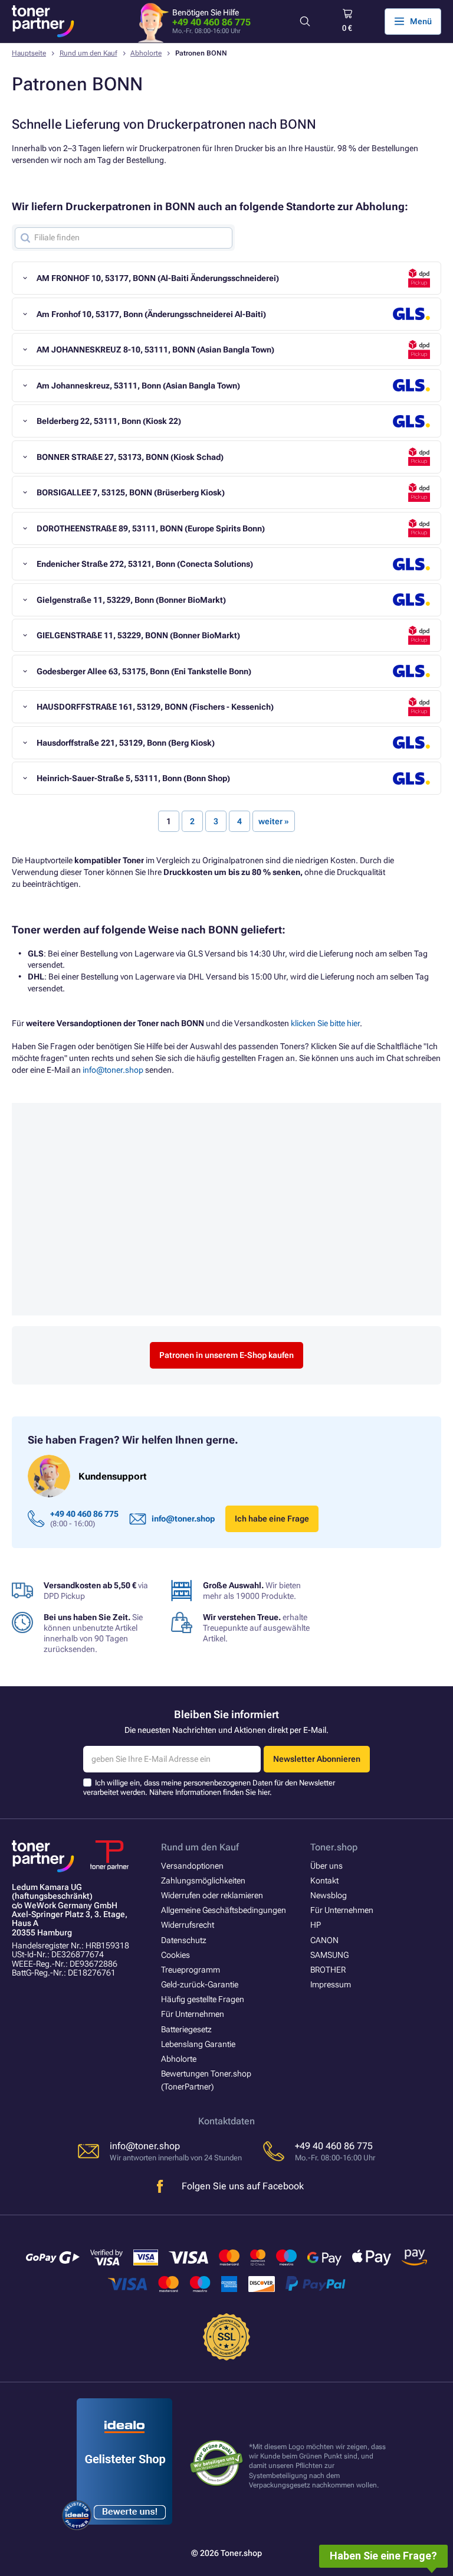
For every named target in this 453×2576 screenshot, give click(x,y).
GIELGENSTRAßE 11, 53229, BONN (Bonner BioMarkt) (138, 635)
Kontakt (324, 1880)
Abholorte (146, 53)
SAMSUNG (329, 1955)
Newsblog (329, 1895)
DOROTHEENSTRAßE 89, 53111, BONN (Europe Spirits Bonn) (151, 528)
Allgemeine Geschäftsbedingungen (224, 1910)
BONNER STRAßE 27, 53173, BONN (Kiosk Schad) (130, 457)
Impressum (331, 1984)
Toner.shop (334, 1847)
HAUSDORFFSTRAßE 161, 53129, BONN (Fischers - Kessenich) (155, 707)
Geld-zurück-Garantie (200, 1984)
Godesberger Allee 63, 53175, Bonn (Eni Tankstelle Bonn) (144, 671)
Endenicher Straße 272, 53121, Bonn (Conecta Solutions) (145, 564)
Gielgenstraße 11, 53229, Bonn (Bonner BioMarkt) (131, 600)
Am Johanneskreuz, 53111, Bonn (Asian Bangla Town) (138, 386)
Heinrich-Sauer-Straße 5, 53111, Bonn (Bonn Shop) (133, 778)
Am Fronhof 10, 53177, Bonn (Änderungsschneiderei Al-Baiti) (151, 314)
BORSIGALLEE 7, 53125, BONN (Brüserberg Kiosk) (131, 492)
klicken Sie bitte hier (325, 1023)
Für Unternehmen (193, 2014)
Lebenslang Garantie (198, 2044)
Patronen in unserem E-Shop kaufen (226, 1355)
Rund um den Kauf (88, 53)
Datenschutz (184, 1940)
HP (316, 1925)
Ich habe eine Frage (272, 1519)
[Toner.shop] (43, 21)
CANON (324, 1940)
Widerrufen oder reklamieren (212, 1895)
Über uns (326, 1866)
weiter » (274, 821)
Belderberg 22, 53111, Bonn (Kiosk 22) (109, 421)
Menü (421, 21)
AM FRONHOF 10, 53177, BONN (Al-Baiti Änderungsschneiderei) (158, 278)
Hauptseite (29, 53)
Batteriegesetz (186, 2029)
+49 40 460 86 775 (211, 22)
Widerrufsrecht (188, 1925)
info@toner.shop (113, 1070)
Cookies (175, 1955)
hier (264, 1792)
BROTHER (328, 1970)
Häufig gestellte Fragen (203, 1999)
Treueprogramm (191, 1970)
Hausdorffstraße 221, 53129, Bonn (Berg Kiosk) (126, 743)
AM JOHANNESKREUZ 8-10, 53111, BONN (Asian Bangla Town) (155, 350)
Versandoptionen (192, 1866)
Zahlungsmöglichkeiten (203, 1880)
